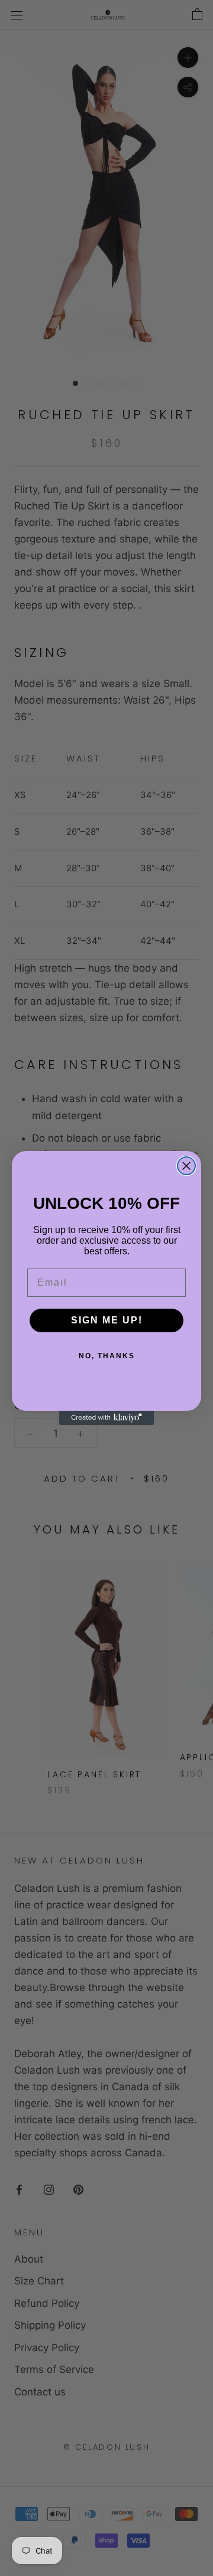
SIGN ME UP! (107, 1320)
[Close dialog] (186, 1166)
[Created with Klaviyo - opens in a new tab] (106, 1418)
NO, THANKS (107, 1356)
